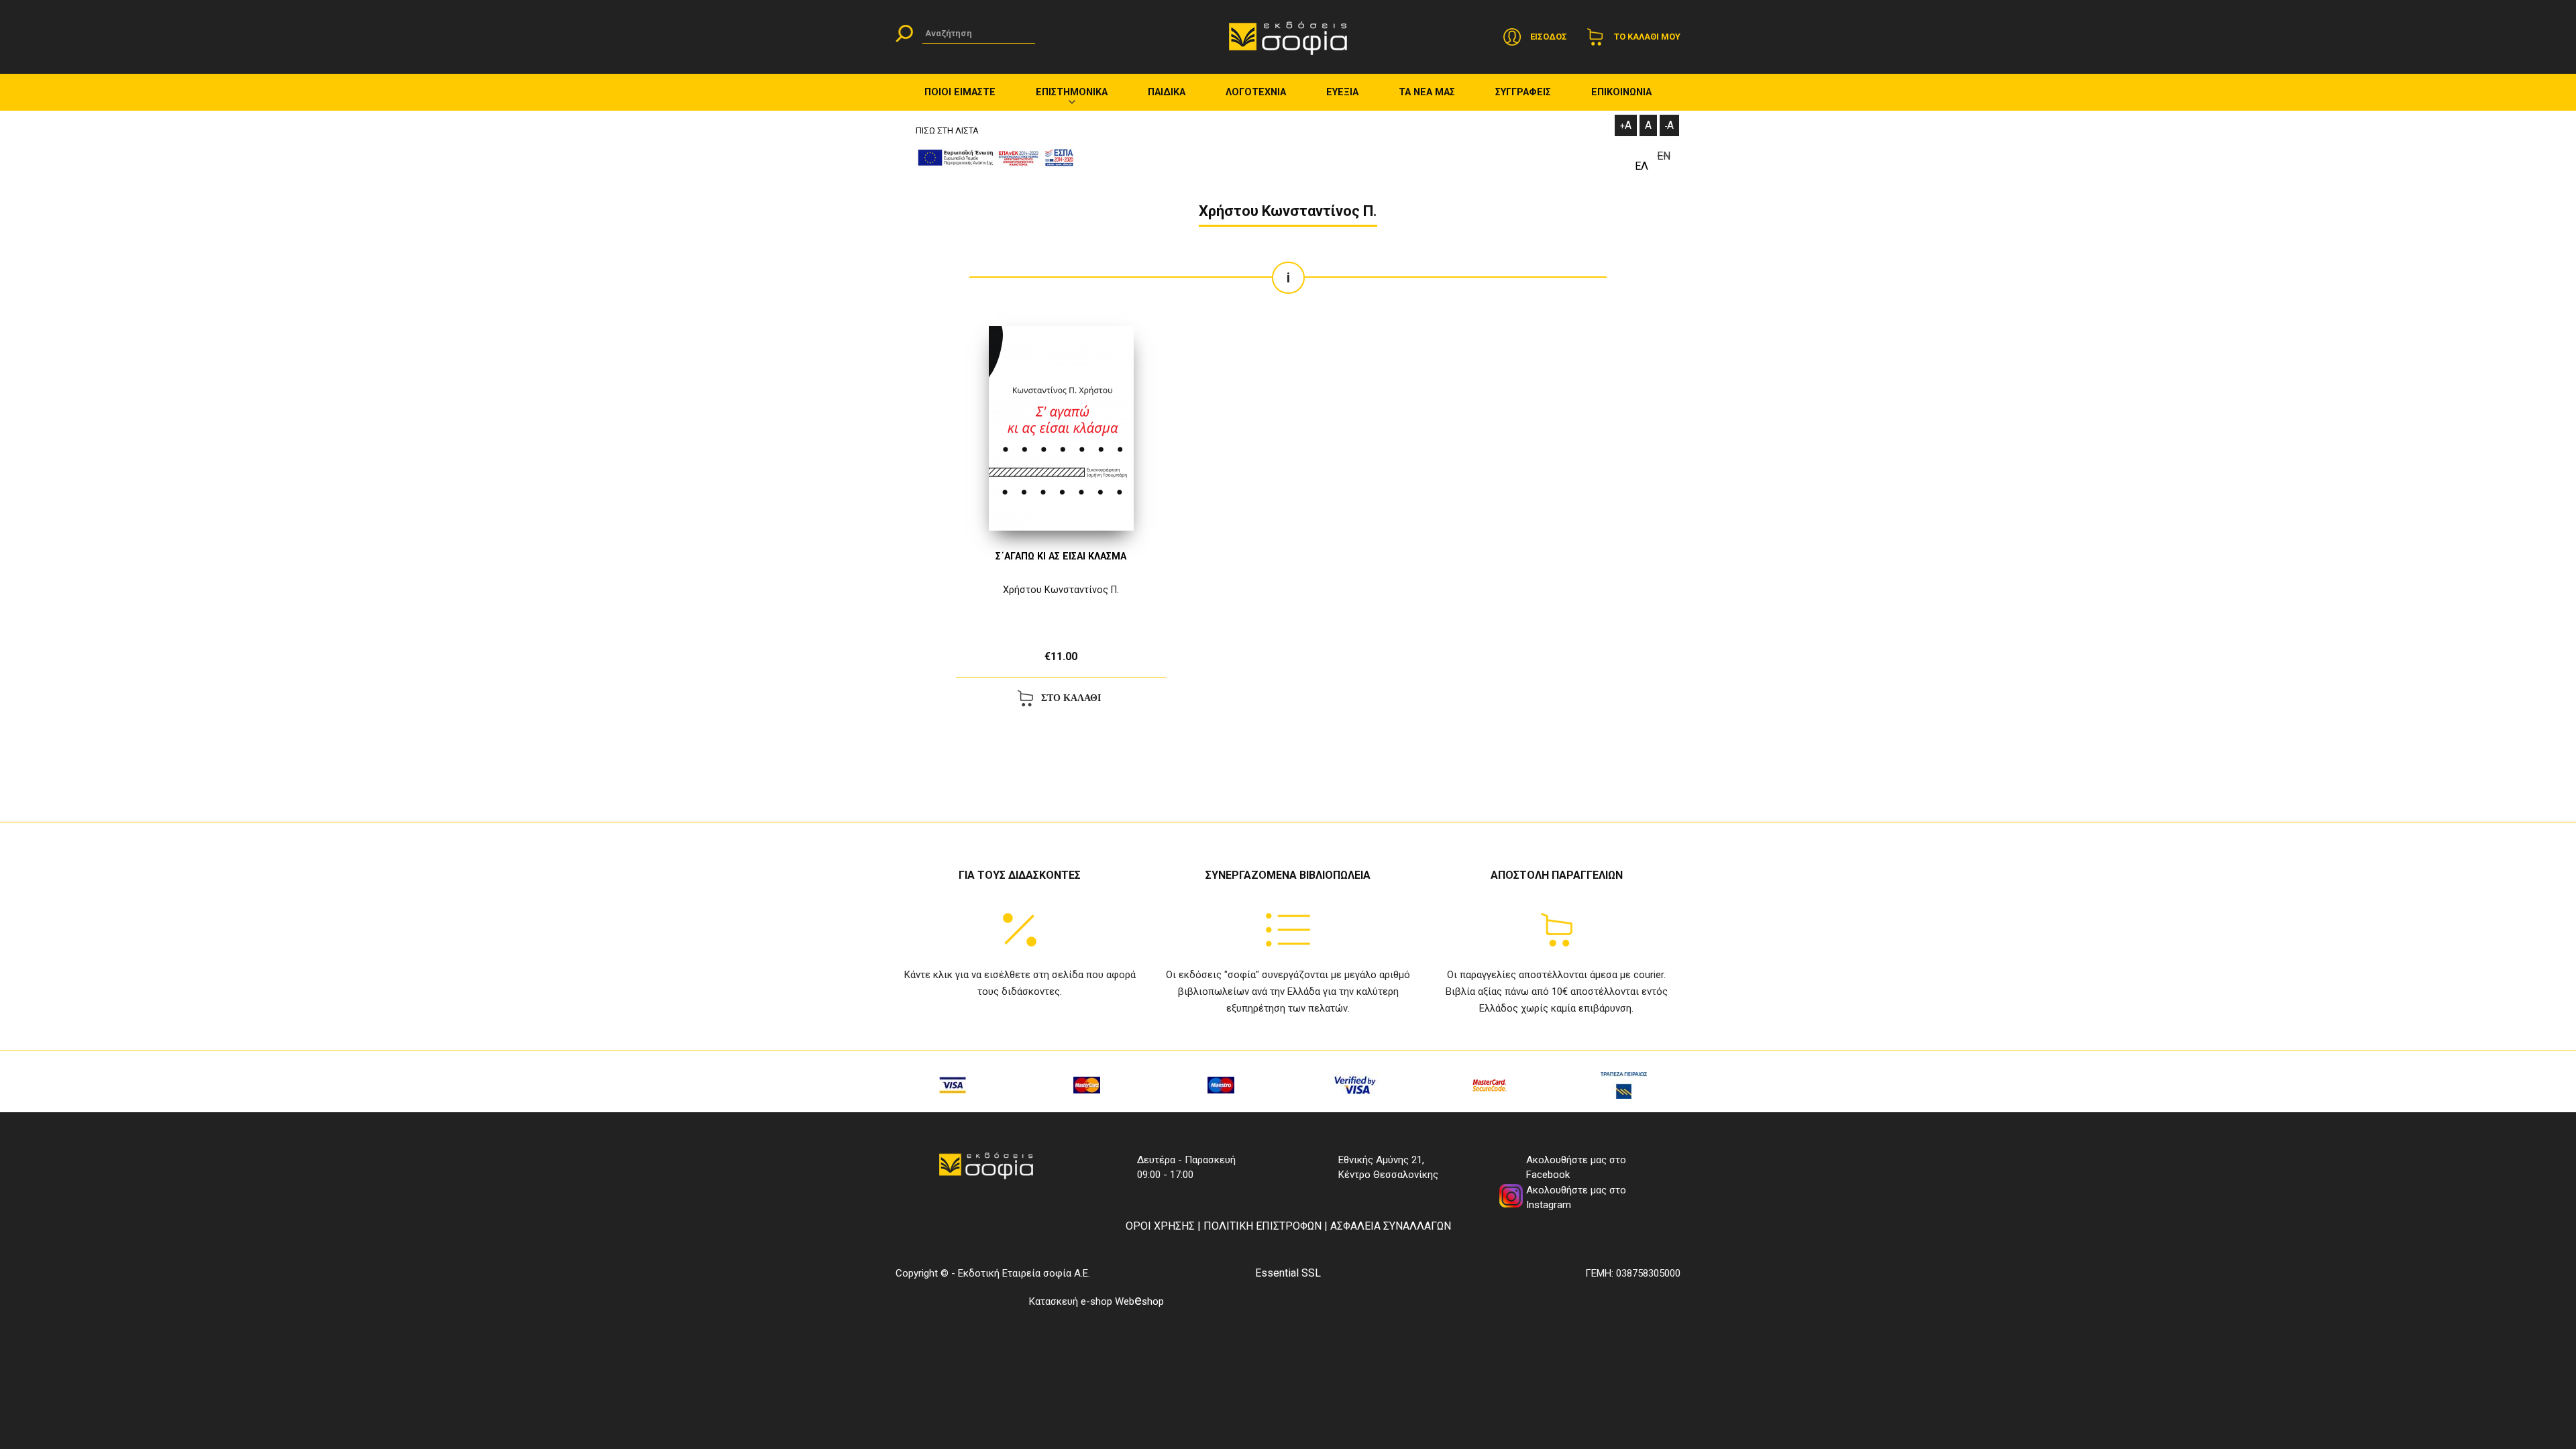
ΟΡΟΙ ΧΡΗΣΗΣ (1160, 1226)
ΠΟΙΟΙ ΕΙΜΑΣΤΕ (960, 92)
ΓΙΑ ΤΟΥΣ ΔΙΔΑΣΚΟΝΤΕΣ (1020, 875)
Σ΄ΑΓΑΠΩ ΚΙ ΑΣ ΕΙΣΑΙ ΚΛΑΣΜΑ (1061, 556)
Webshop (1139, 1301)
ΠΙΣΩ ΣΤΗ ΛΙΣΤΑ (947, 130)
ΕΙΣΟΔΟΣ (1549, 37)
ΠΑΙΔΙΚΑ (1167, 92)
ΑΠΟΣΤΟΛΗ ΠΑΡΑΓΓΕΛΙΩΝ (1557, 875)
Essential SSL (1288, 1273)
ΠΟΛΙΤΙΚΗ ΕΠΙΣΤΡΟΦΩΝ (1263, 1226)
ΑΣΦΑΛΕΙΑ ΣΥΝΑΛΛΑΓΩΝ (1391, 1226)
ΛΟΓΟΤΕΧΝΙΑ (1256, 92)
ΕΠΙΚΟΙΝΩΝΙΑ (1621, 92)
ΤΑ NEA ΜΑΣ (1427, 92)
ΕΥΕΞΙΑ (1342, 92)
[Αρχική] (1288, 37)
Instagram (1549, 1205)
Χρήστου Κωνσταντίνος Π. (1061, 590)
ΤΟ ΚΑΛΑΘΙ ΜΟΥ (1647, 37)
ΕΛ (1642, 166)
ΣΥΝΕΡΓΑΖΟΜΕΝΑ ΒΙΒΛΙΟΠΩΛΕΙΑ (1288, 875)
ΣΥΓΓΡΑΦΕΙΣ (1523, 92)
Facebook (1548, 1175)
